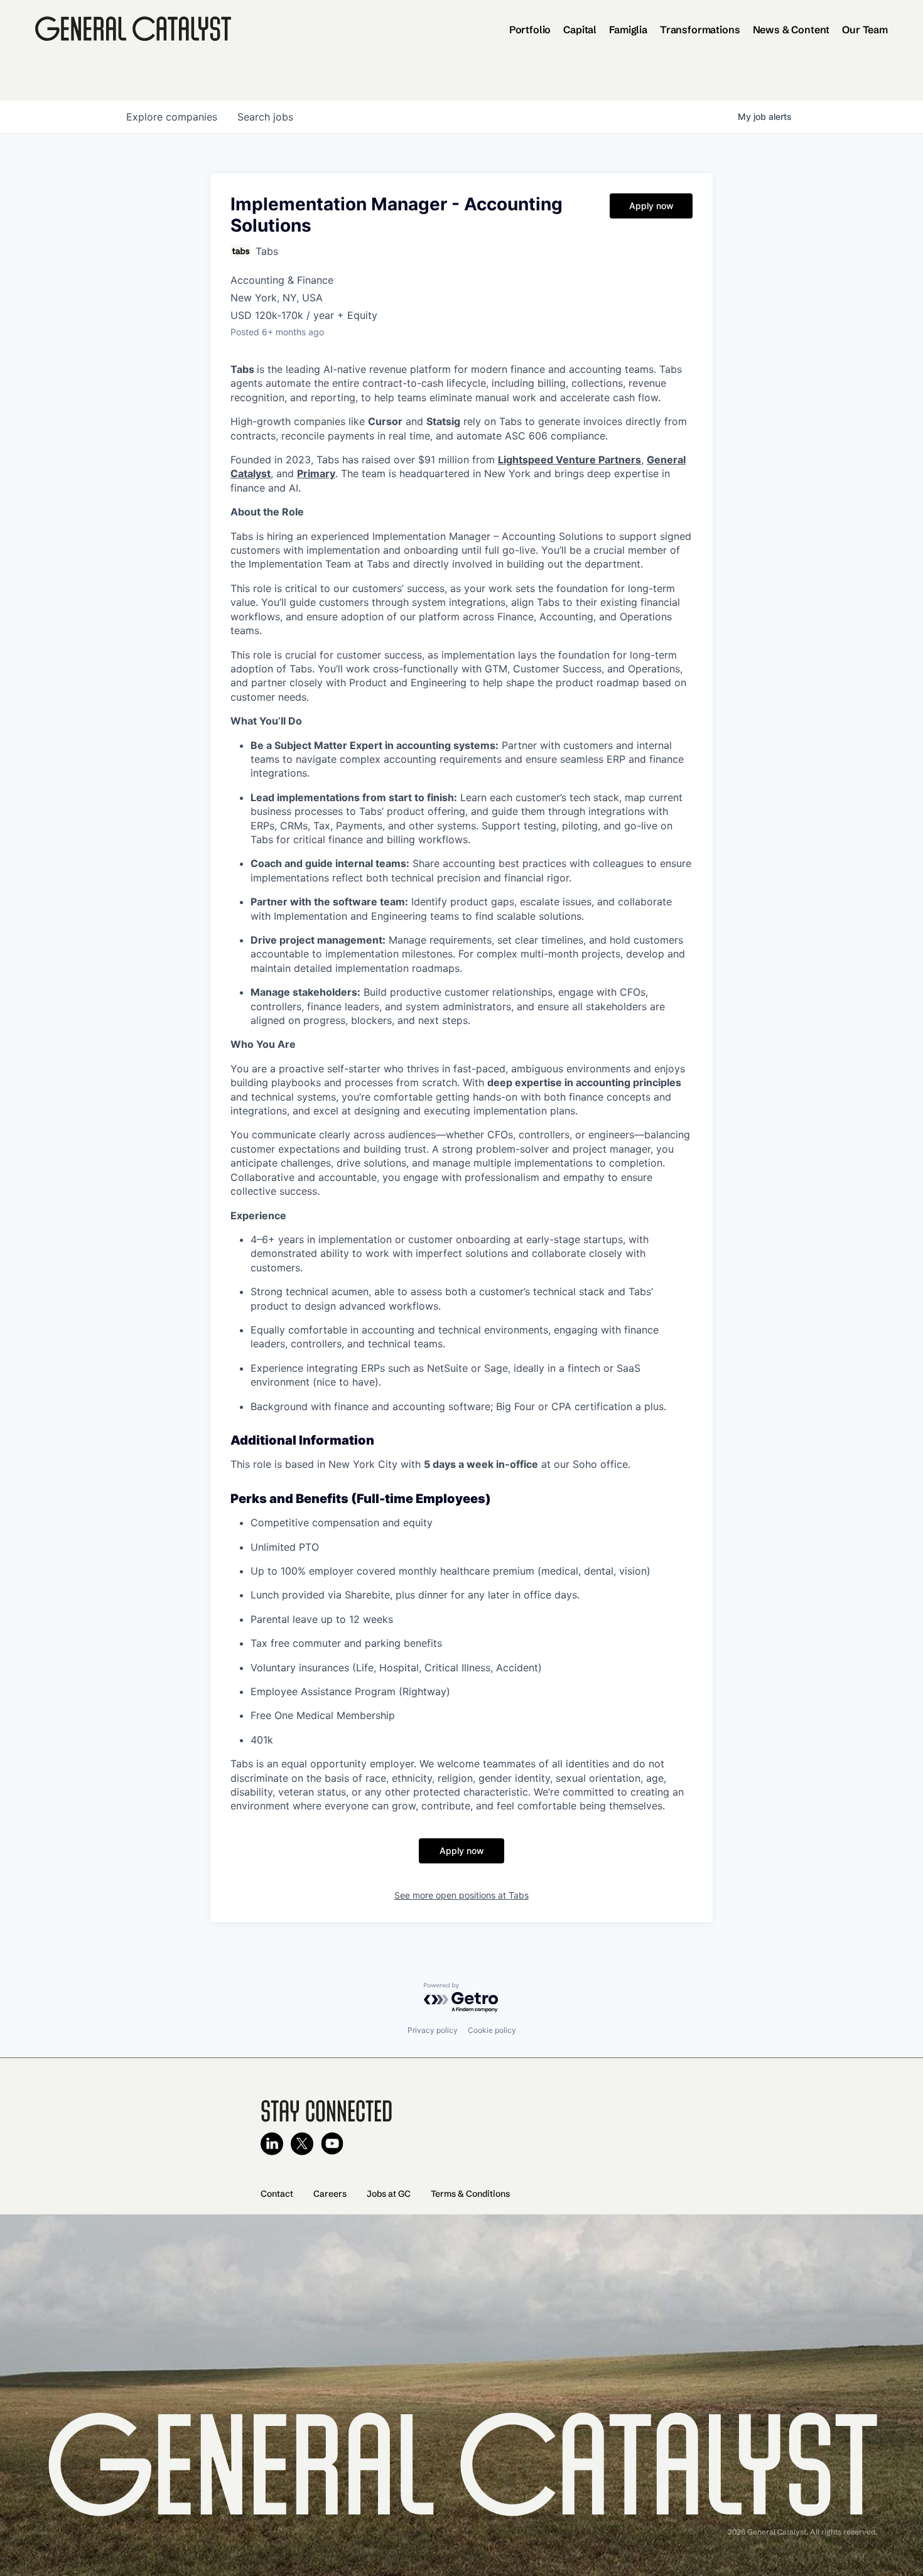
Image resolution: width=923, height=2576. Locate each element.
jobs (265, 117)
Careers (330, 2194)
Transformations (700, 30)
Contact (277, 2194)
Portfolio (530, 30)
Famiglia (628, 30)
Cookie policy (492, 2030)
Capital (580, 30)
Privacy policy (433, 2030)
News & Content (791, 30)
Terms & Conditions (470, 2194)
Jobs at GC (389, 2194)
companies (172, 117)
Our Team (865, 30)
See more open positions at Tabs (462, 1895)
